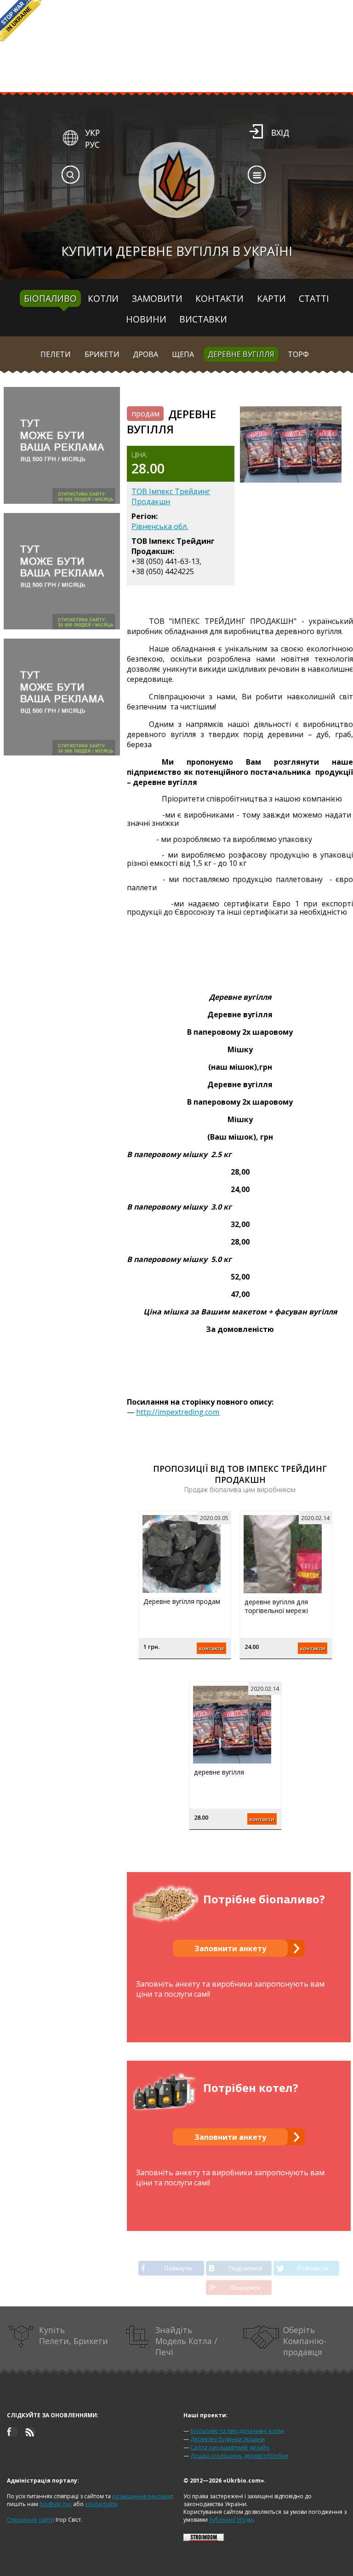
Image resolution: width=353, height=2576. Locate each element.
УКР (92, 133)
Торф (298, 354)
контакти (211, 1648)
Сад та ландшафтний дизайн (230, 2447)
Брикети (102, 354)
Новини (146, 319)
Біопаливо (50, 298)
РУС (92, 144)
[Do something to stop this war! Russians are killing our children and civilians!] (21, 21)
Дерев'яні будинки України (228, 2439)
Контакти (219, 298)
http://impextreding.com (178, 1412)
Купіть (74, 2335)
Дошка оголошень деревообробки (239, 2456)
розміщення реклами (142, 2496)
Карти (271, 298)
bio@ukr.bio (56, 2504)
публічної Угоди (231, 2520)
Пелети (56, 354)
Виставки (203, 319)
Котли (103, 298)
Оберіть (305, 2341)
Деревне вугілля (241, 354)
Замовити (157, 298)
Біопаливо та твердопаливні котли (237, 2431)
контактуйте (101, 2504)
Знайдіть (186, 2341)
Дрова (145, 354)
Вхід (280, 133)
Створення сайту (30, 2520)
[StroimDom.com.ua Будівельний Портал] (204, 2539)
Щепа (183, 354)
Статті (314, 298)
